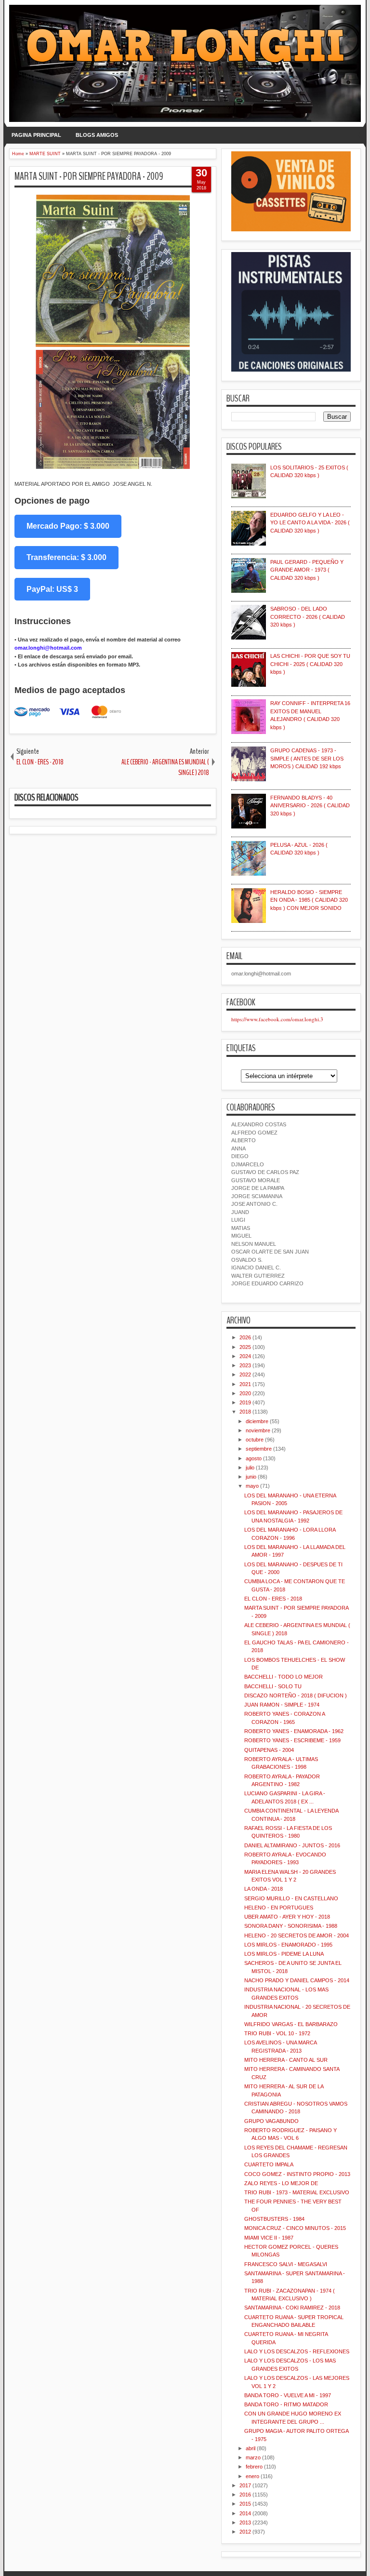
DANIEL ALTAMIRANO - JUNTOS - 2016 (292, 1845)
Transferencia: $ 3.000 (66, 557)
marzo (253, 2457)
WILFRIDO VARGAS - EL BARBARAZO (291, 2024)
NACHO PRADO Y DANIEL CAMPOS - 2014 (297, 1980)
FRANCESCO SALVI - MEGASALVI (286, 2264)
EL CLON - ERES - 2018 (273, 1599)
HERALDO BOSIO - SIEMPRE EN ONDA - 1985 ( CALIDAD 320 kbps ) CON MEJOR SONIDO (309, 900)
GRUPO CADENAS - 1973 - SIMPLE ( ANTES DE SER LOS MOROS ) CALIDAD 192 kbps (307, 758)
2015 (245, 2504)
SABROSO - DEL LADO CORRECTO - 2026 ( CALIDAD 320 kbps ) (308, 617)
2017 (245, 2485)
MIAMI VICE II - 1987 (269, 2238)
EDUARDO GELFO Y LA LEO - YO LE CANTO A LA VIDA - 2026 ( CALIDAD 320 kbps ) (310, 523)
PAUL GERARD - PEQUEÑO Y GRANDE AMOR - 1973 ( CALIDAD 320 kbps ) (307, 570)
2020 (245, 1393)
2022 (245, 1375)
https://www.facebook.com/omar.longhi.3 (277, 1019)
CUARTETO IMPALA (269, 2164)
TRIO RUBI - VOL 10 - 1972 (277, 2033)
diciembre (257, 1421)
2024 (245, 1356)
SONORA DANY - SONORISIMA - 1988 (291, 1926)
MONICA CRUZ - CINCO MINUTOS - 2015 (295, 2228)
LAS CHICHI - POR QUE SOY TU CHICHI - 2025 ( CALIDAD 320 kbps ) (310, 664)
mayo (252, 1486)
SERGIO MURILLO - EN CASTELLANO (291, 1898)
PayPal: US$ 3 (52, 589)
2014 (245, 2513)
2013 (245, 2523)
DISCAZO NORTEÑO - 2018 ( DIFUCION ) (296, 1695)
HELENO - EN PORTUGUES (279, 1908)
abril (251, 2448)
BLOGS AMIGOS (97, 135)
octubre (255, 1440)
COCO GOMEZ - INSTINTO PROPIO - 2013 (297, 2174)
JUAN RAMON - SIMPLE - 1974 (282, 1705)
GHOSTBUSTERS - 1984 (274, 2219)
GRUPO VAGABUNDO (271, 2121)
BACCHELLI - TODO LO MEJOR (284, 1677)
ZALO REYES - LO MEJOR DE (281, 2183)
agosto (254, 1458)
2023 (245, 1365)
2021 (245, 1384)
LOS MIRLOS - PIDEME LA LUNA (284, 1954)
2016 (245, 2495)
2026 (245, 1337)
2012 (245, 2532)
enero (252, 2476)
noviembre (258, 1430)
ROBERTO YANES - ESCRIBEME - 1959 (292, 1740)
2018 (245, 1412)
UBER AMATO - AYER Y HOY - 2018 (287, 1917)
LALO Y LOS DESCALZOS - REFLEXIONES (297, 2351)
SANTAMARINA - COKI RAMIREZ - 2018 (292, 2308)
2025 (245, 1347)
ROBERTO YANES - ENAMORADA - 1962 (294, 1731)
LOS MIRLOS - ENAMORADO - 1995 (288, 1945)
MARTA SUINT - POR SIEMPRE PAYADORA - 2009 (89, 176)
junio (251, 1477)
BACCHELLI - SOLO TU (273, 1686)
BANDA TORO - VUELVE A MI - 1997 (288, 2395)
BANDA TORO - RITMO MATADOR (286, 2404)
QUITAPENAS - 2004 (269, 1750)
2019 (245, 1402)
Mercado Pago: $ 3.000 (68, 526)
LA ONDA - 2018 (264, 1889)
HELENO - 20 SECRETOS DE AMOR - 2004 (297, 1935)
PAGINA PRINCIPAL (36, 135)
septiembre (259, 1449)
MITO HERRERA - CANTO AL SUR (286, 2060)
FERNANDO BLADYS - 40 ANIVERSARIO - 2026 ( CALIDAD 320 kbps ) (310, 806)
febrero (254, 2467)
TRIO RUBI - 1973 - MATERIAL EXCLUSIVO (297, 2192)
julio (250, 1468)
